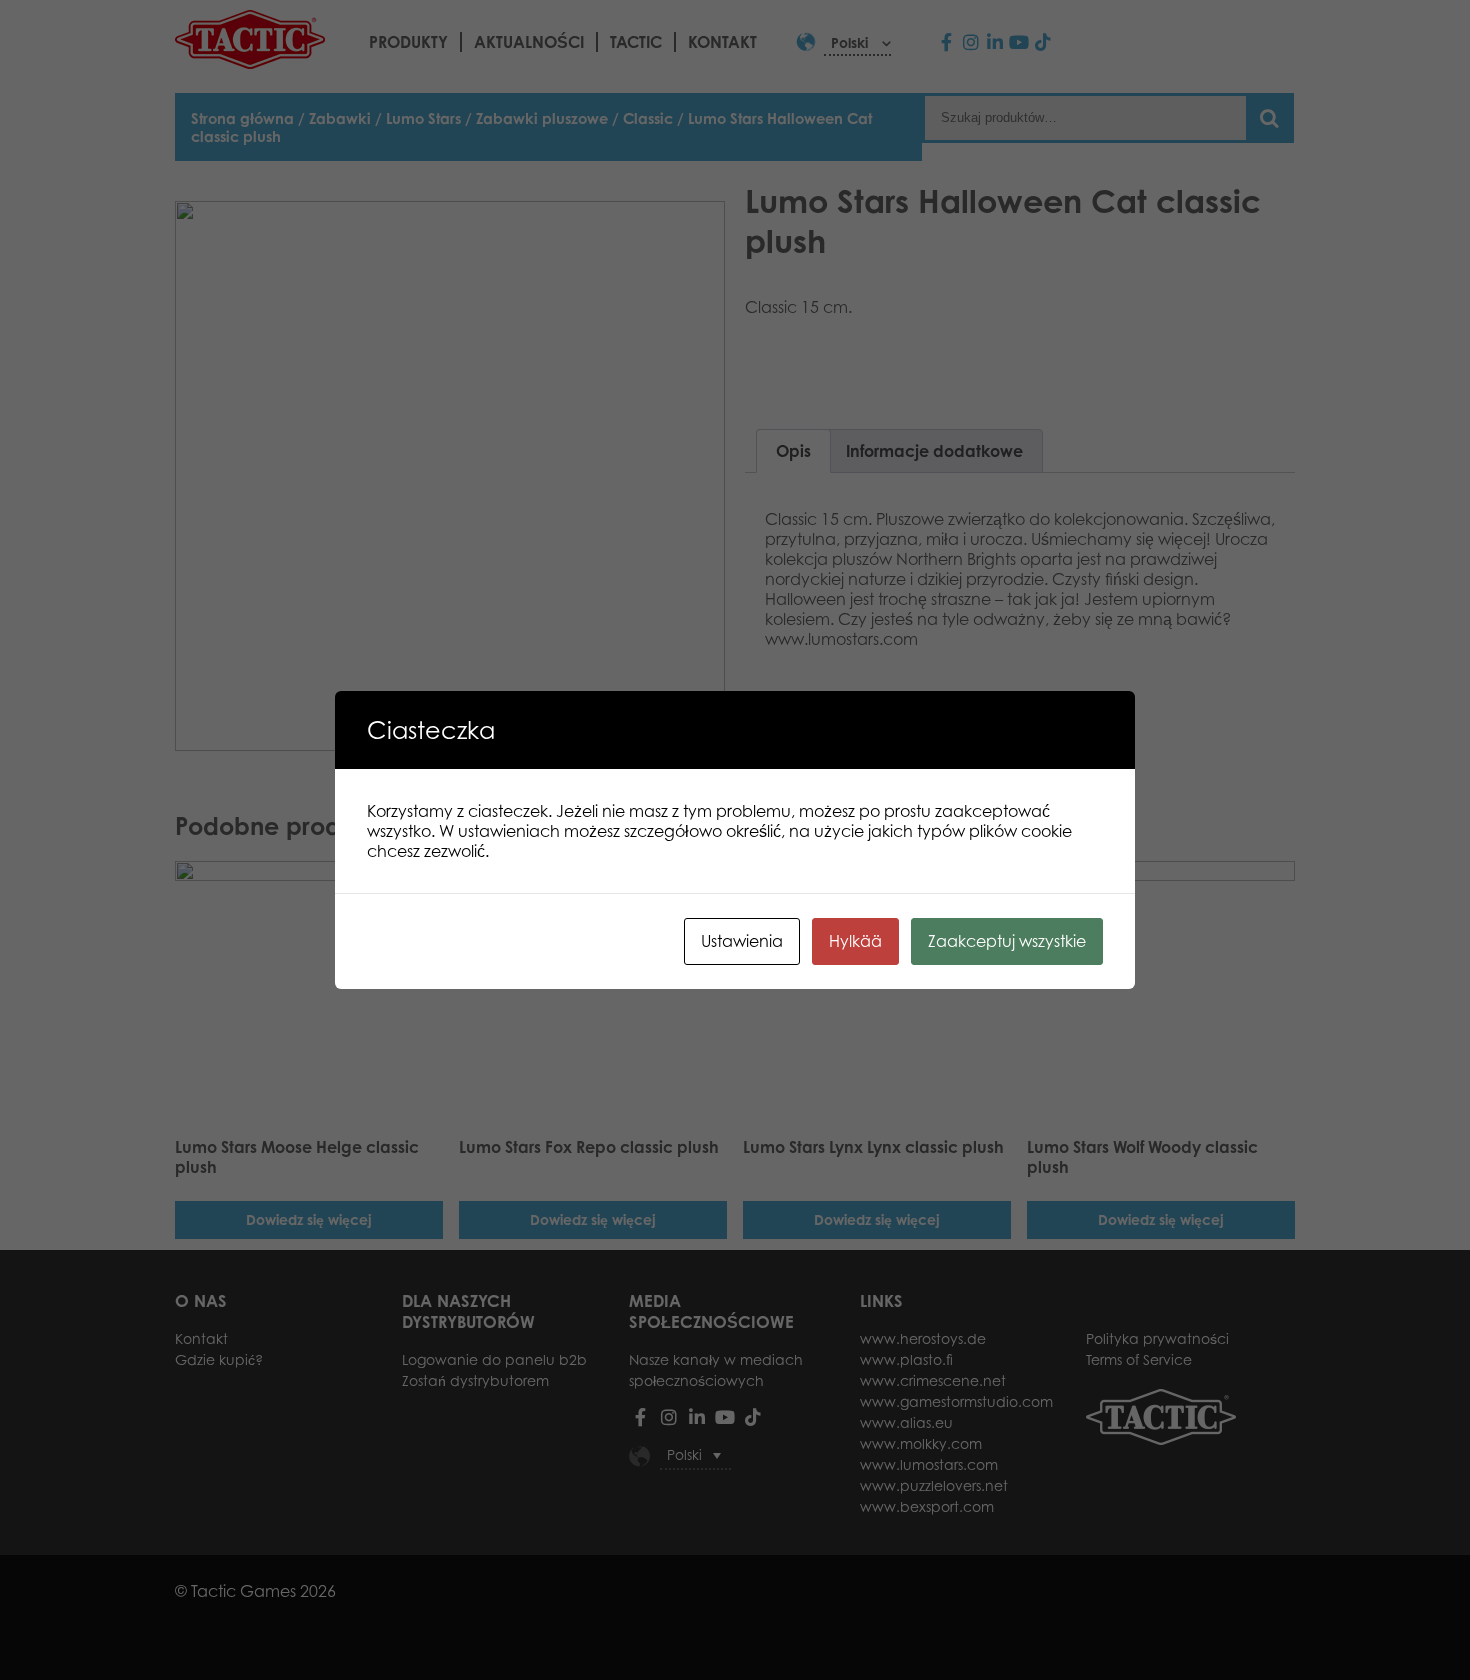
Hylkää (855, 941)
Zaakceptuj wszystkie (1007, 941)
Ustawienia (742, 941)
